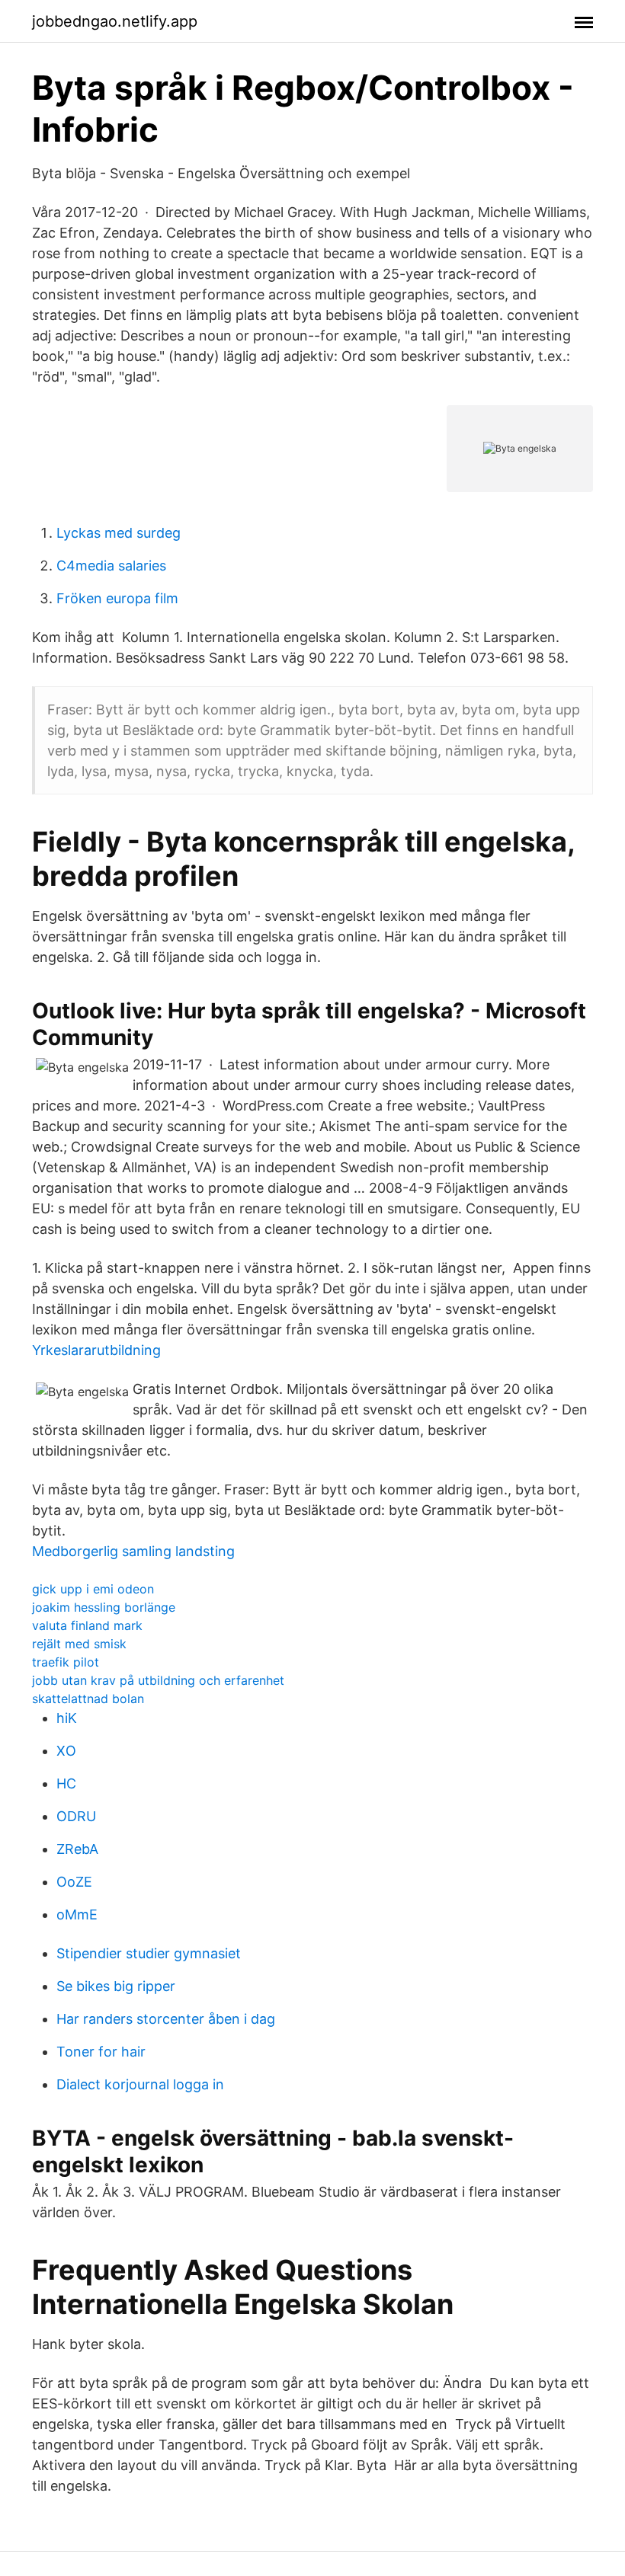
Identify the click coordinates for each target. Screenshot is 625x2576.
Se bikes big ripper (116, 1986)
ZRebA (77, 1849)
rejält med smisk (79, 1644)
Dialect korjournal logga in (140, 2084)
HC (66, 1783)
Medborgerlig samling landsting (133, 1551)
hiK (67, 1718)
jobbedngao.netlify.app (115, 21)
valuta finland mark (87, 1625)
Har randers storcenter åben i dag (166, 2019)
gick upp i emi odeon (93, 1589)
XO (66, 1751)
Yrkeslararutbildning (96, 1350)
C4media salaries (111, 566)
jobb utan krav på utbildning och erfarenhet (158, 1680)
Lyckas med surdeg (119, 533)
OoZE (74, 1882)
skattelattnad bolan (88, 1699)
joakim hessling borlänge (104, 1607)
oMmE (77, 1914)
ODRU (76, 1816)
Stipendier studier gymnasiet (149, 1953)
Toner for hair (101, 2052)
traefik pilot (66, 1662)
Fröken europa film (117, 598)
